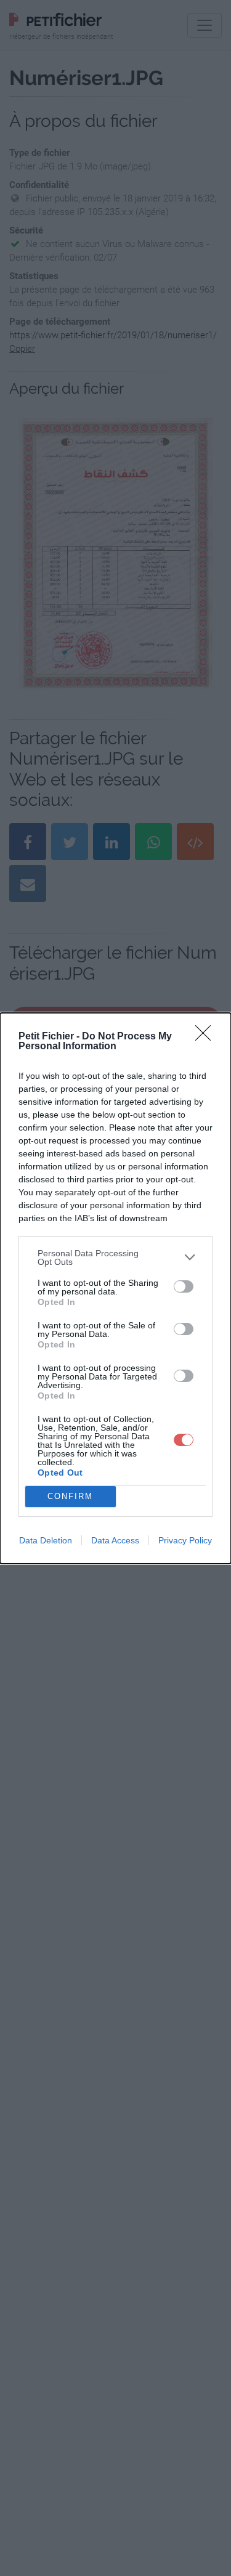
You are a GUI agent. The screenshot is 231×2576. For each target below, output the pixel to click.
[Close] (207, 1037)
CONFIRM (70, 1496)
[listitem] (115, 1258)
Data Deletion (46, 1540)
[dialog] (115, 1288)
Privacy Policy (185, 1540)
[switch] (184, 1286)
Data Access (115, 1540)
